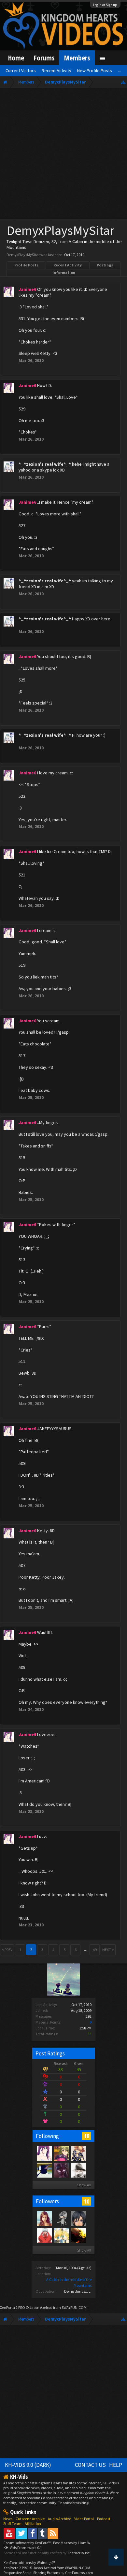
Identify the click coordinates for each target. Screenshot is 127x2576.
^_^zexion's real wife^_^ (45, 464)
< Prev (7, 1950)
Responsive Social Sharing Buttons (32, 2573)
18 (87, 2136)
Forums (44, 58)
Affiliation (33, 2524)
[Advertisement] (63, 155)
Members (77, 58)
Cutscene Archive (30, 2519)
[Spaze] (78, 2170)
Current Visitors (21, 71)
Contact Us (90, 2465)
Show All (84, 2185)
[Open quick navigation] (123, 82)
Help (116, 2465)
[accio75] (44, 2235)
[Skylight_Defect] (78, 2153)
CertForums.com (79, 2573)
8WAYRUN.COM (74, 2307)
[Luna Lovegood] (44, 2170)
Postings (105, 265)
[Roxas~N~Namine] (78, 2235)
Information (64, 272)
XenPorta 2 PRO (13, 2307)
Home (16, 58)
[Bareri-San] (61, 2153)
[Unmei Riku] (44, 2218)
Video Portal (84, 2519)
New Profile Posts (95, 71)
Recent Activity (68, 265)
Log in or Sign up (105, 5)
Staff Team (12, 2524)
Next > (108, 1950)
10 (87, 2201)
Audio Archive (59, 2519)
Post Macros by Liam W (72, 2543)
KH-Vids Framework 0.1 (23, 2548)
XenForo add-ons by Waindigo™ (29, 2563)
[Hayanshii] (61, 2235)
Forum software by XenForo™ (28, 2543)
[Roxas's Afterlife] (61, 2218)
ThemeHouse (78, 2553)
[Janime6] (44, 2153)
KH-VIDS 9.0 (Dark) (28, 2465)
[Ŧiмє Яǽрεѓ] (61, 2170)
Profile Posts (26, 265)
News (8, 2519)
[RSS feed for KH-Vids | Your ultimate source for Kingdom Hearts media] (53, 2533)
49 (95, 1950)
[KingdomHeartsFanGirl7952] (78, 2218)
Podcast (104, 2519)
